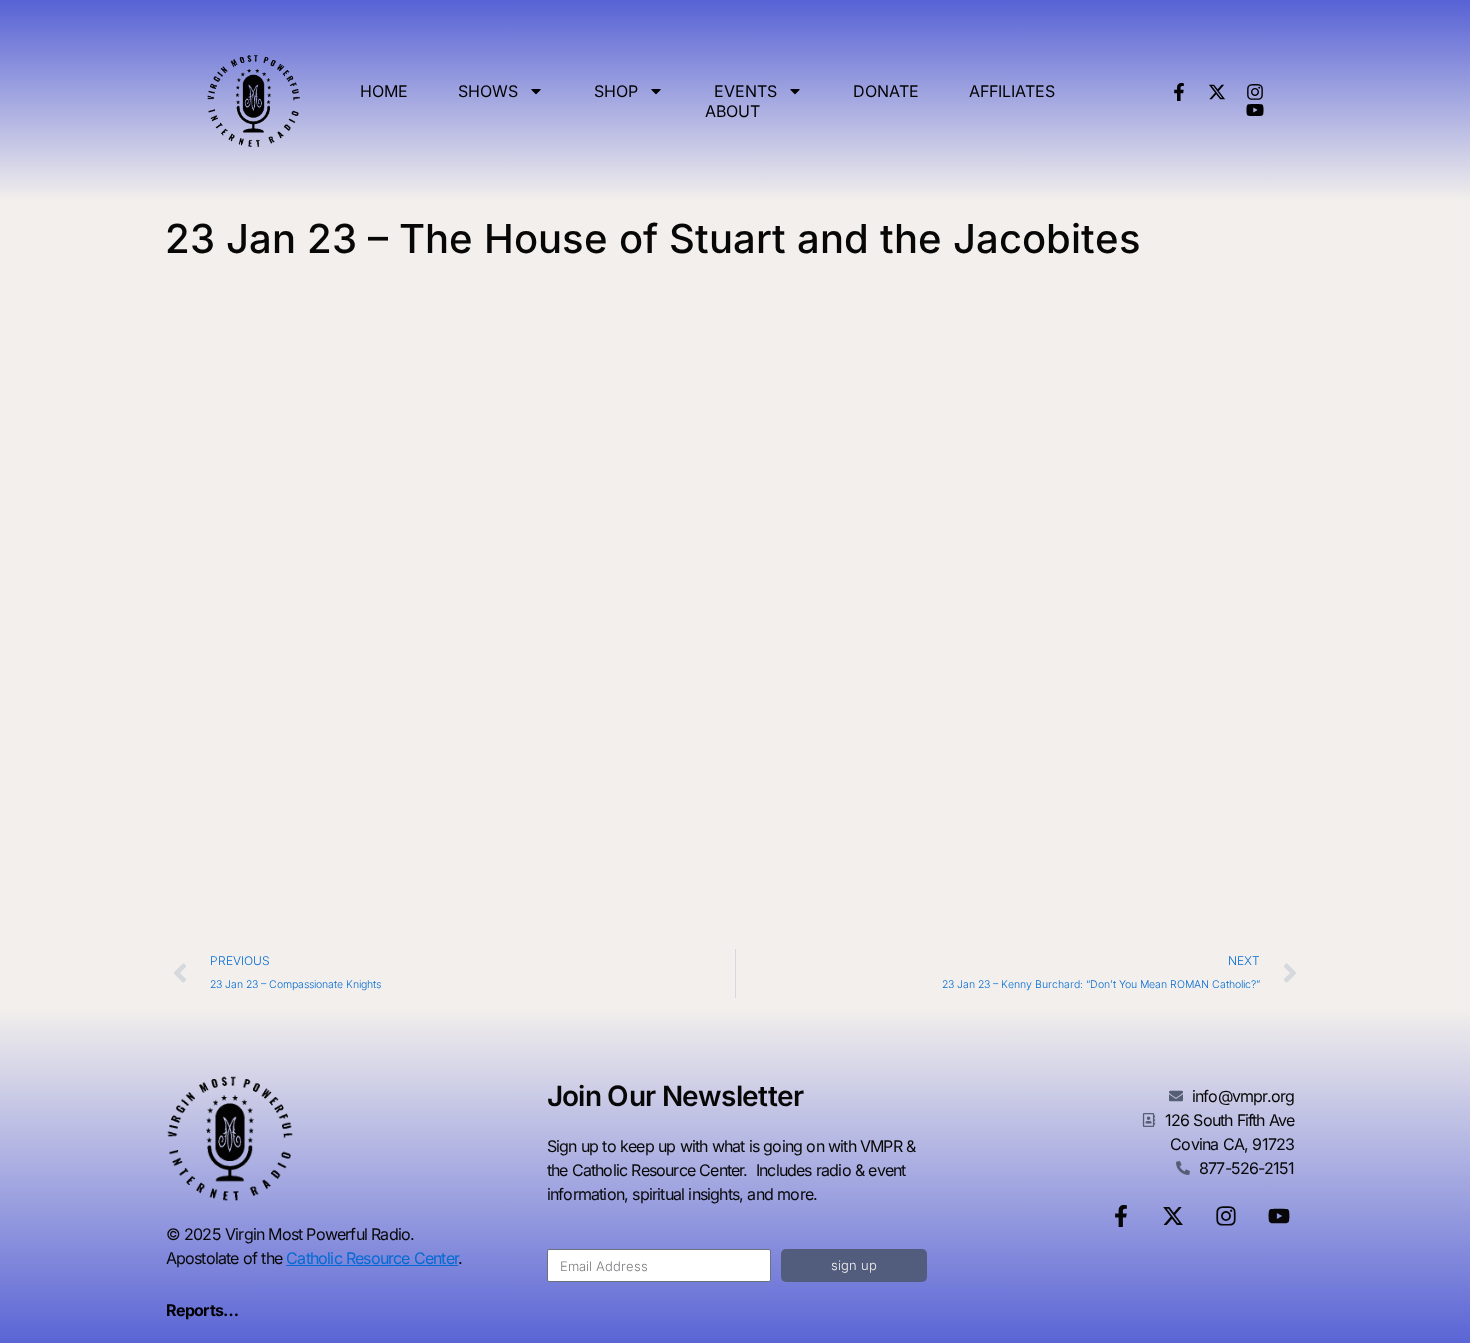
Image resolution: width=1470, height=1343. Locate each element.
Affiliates (1012, 91)
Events (745, 91)
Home (384, 91)
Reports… (202, 1310)
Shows (488, 91)
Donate (886, 91)
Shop (616, 91)
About (732, 111)
